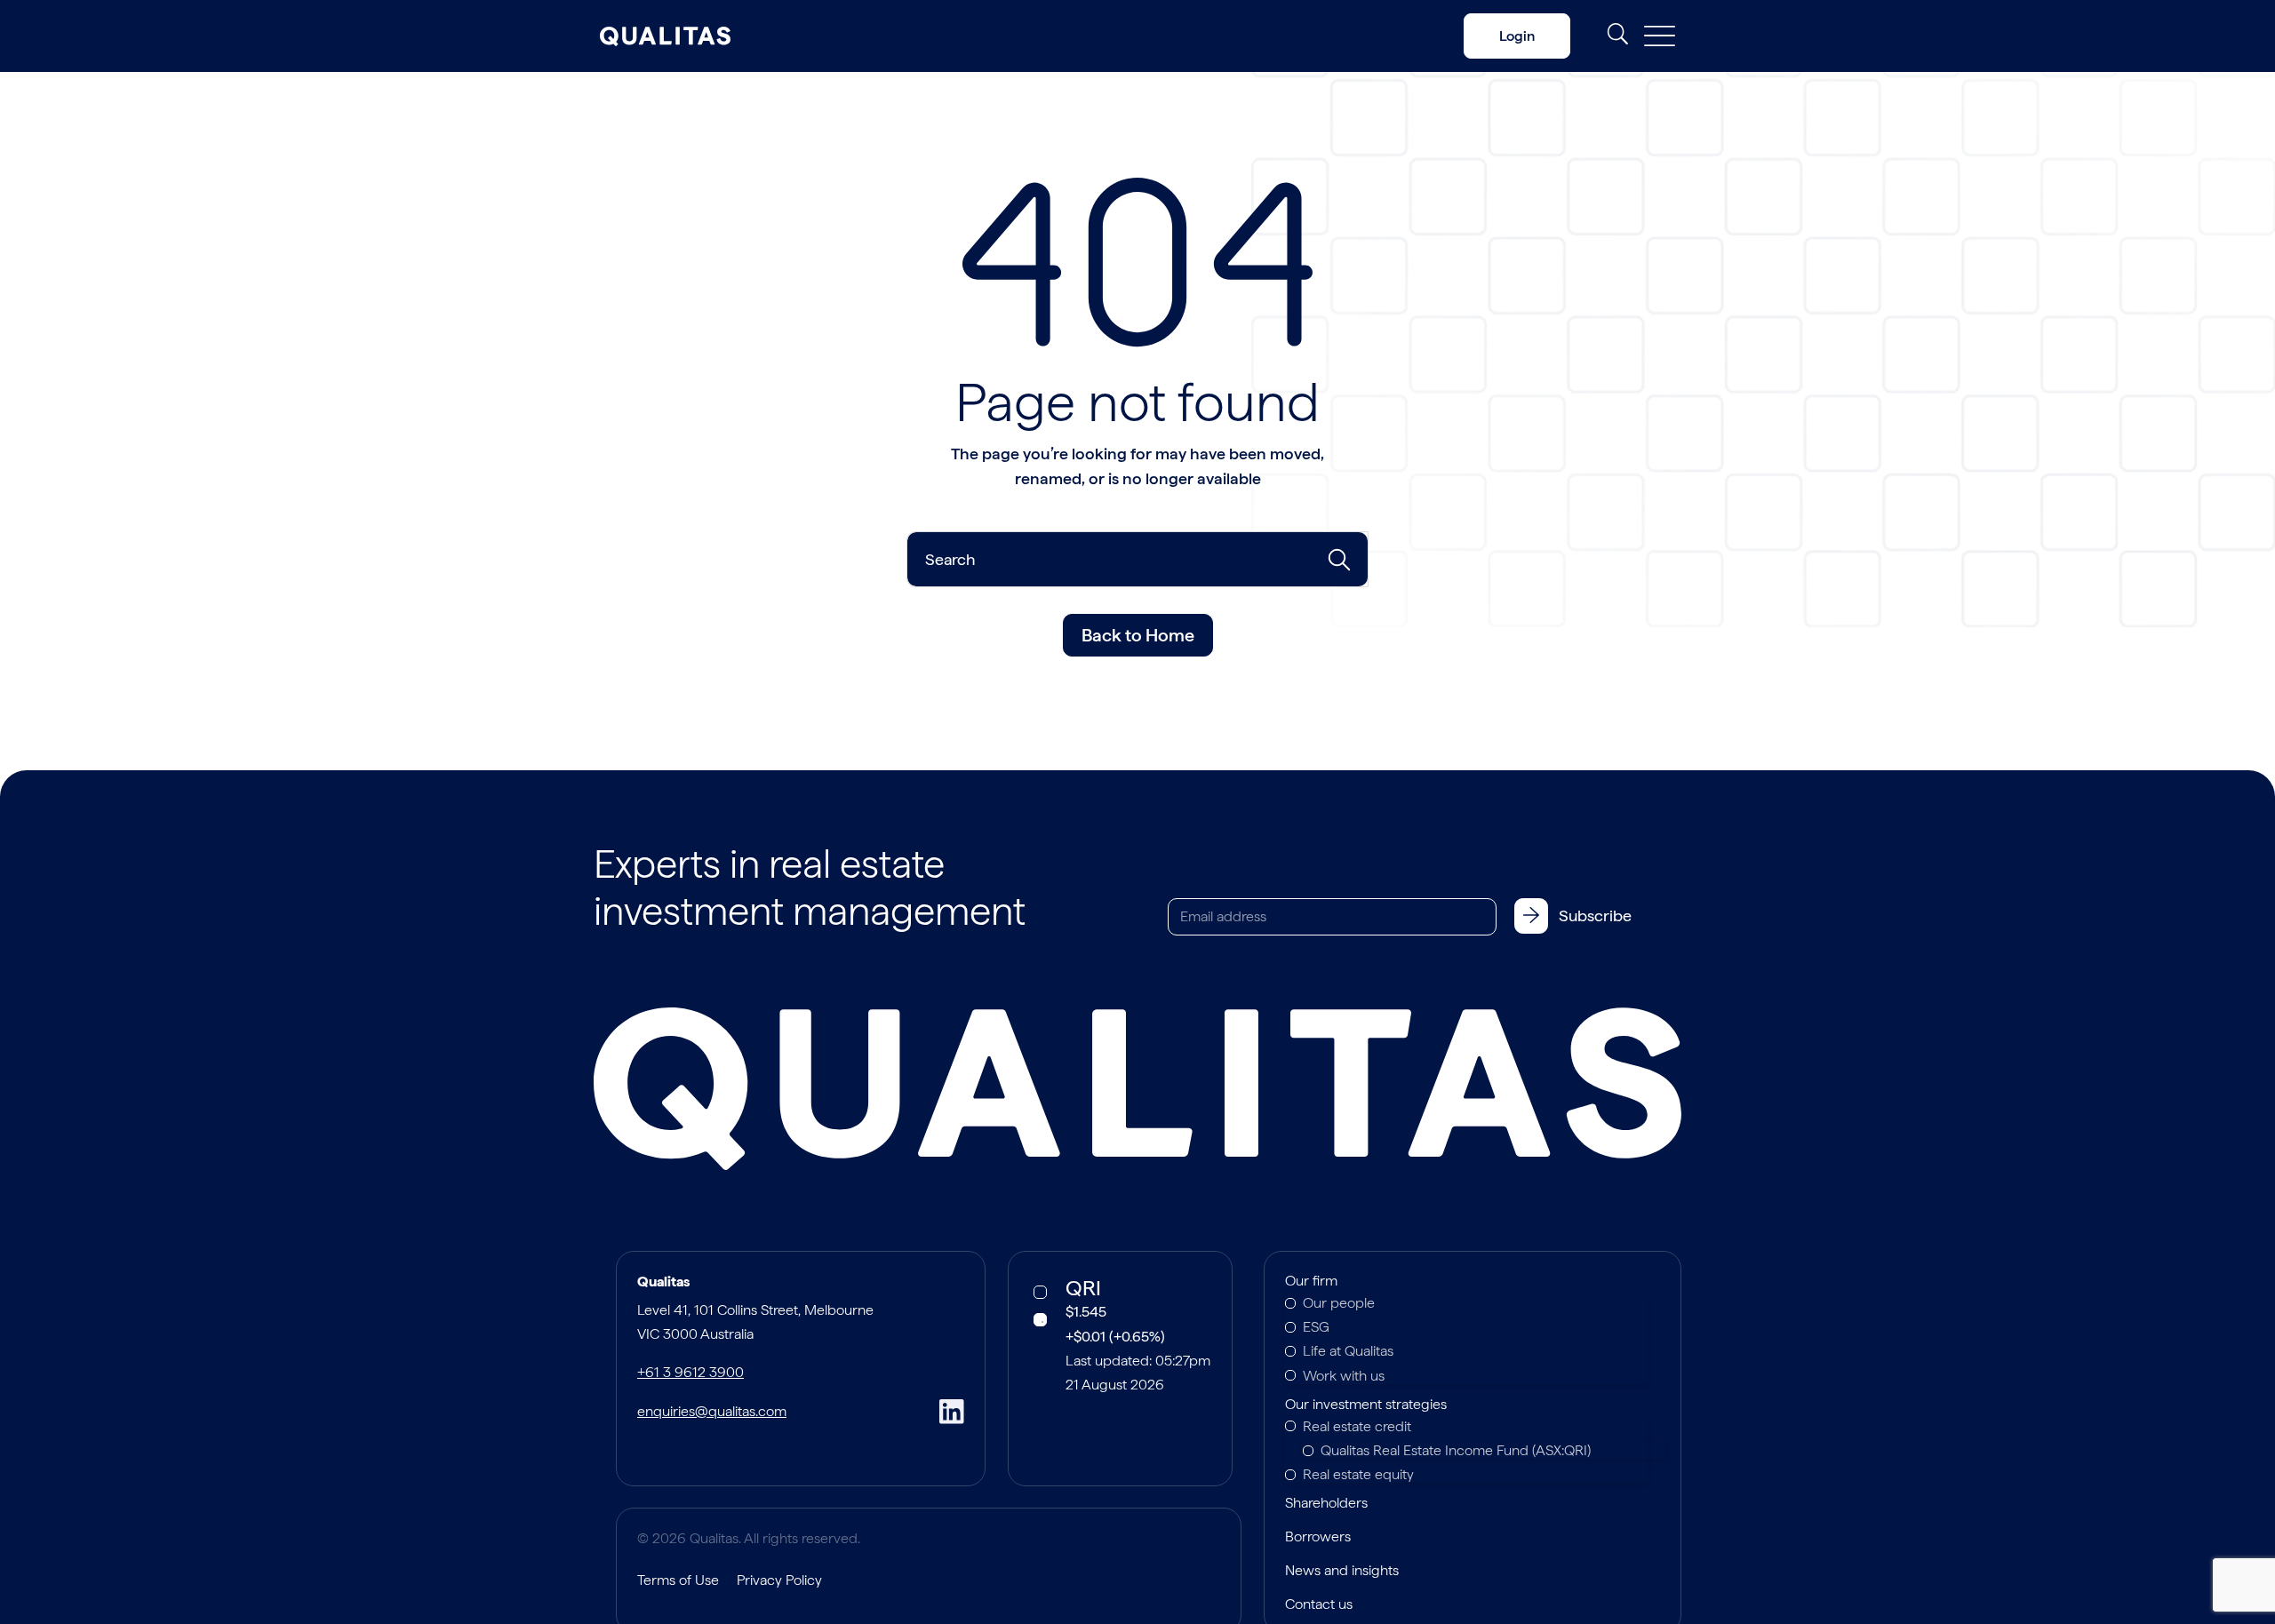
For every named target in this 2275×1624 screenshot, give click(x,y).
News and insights (1342, 1572)
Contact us (1319, 1605)
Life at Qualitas (1348, 1351)
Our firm (1311, 1282)
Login (1517, 36)
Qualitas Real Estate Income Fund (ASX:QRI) (1456, 1450)
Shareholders (1326, 1504)
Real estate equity (1358, 1474)
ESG (1316, 1327)
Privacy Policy (779, 1580)
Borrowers (1318, 1538)
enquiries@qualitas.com (712, 1411)
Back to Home (1138, 635)
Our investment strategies (1366, 1405)
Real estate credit (1357, 1426)
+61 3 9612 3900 (690, 1372)
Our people (1339, 1303)
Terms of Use (678, 1580)
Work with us (1344, 1376)
